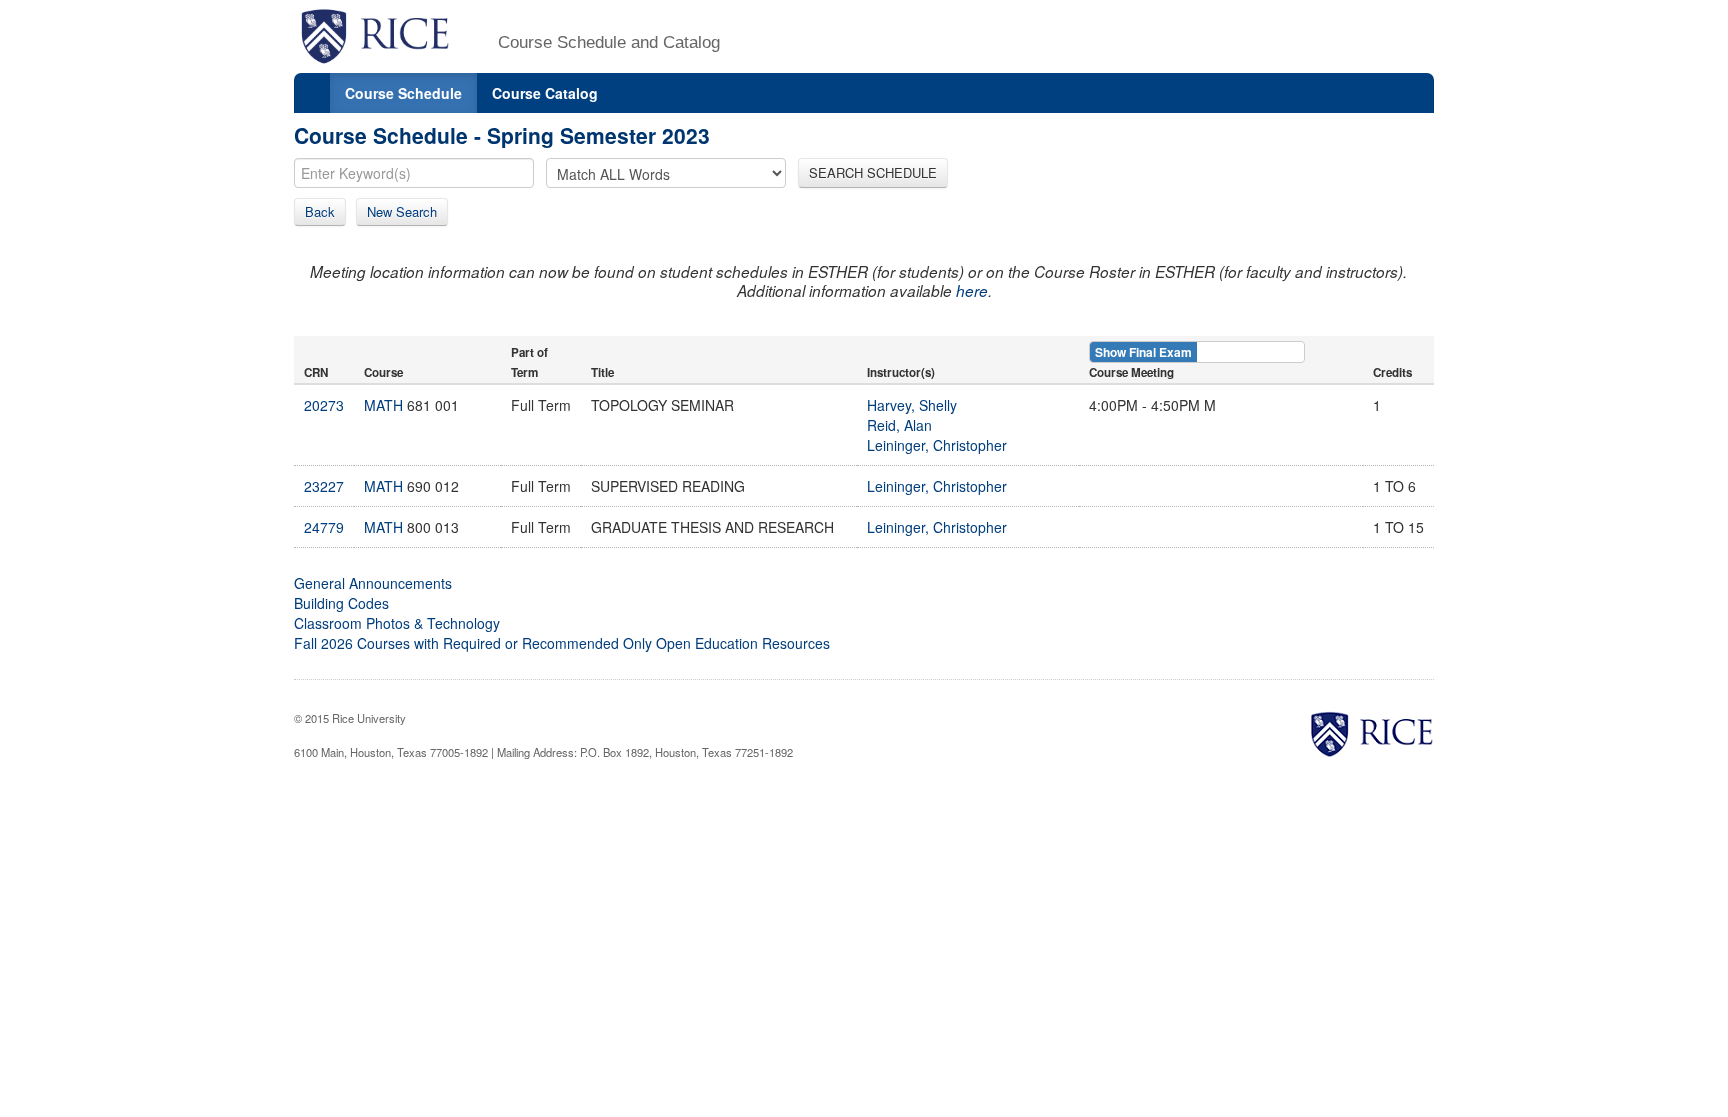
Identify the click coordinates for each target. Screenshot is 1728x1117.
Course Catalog (545, 93)
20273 (324, 405)
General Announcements (373, 583)
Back (320, 211)
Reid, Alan (899, 425)
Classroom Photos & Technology (397, 623)
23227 (324, 486)
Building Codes (341, 603)
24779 (324, 527)
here (972, 290)
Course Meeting (1131, 372)
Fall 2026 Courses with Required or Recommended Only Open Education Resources (562, 643)
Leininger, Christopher (937, 445)
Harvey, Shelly (912, 405)
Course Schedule (403, 93)
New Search (402, 211)
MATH (383, 405)
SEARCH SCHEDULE (873, 172)
